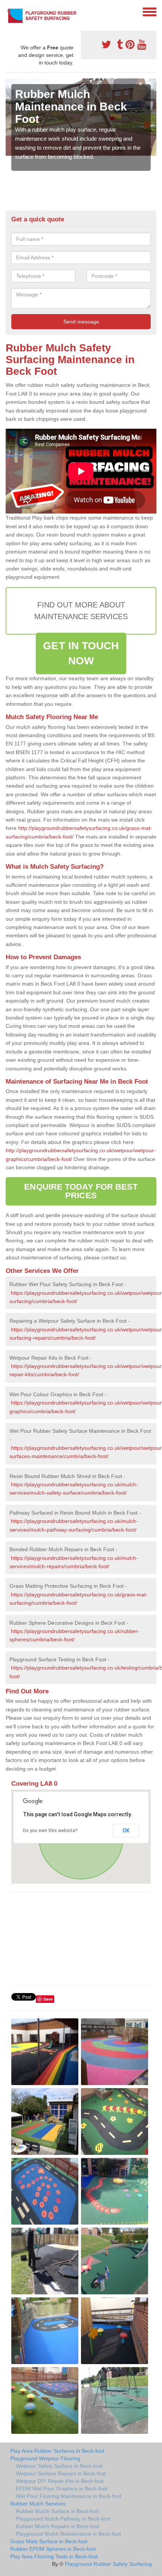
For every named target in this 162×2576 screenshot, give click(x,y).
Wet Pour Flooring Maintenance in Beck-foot (69, 2496)
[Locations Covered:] (9, 11)
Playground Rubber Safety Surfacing (108, 2564)
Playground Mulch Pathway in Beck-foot (63, 2519)
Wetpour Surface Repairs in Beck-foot (61, 2473)
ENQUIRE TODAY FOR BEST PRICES (81, 1191)
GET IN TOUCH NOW (81, 653)
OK (126, 1831)
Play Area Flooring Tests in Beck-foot (54, 2556)
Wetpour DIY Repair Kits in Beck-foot (60, 2481)
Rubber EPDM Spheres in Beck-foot (53, 2549)
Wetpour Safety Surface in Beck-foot (59, 2466)
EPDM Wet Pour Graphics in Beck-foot (62, 2489)
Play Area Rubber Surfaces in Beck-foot (57, 2451)
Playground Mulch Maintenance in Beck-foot (68, 2534)
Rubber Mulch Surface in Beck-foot (57, 2511)
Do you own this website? (50, 1831)
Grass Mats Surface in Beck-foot (49, 2541)
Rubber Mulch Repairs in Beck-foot (57, 2526)
